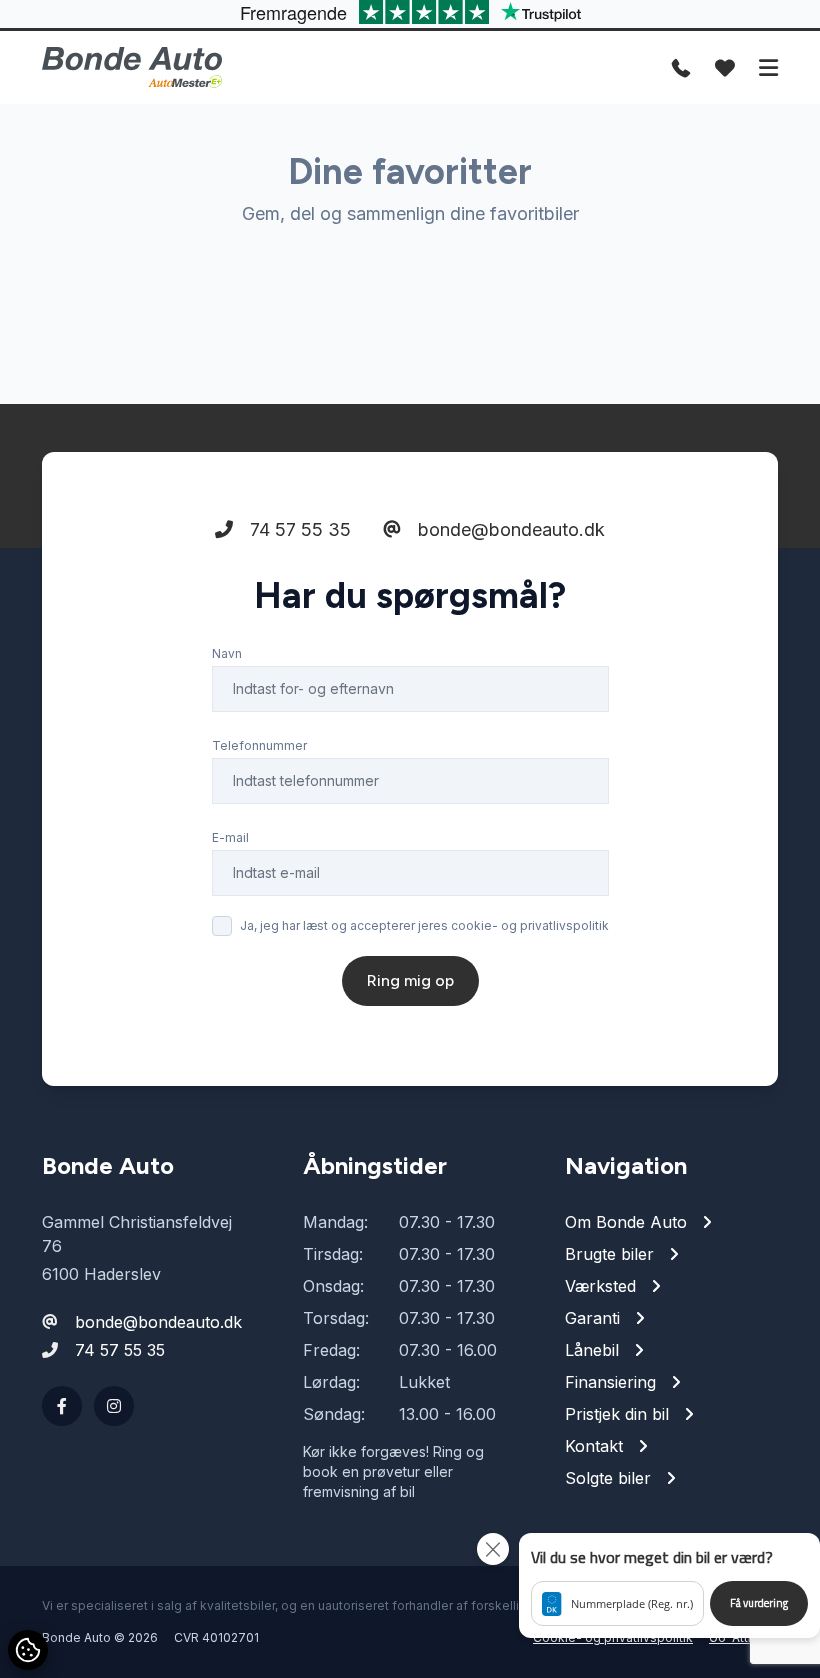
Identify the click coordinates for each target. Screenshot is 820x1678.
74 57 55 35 (298, 529)
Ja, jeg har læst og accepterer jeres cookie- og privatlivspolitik (424, 925)
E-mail (230, 837)
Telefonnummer (259, 745)
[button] (669, 1585)
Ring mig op (410, 980)
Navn (227, 653)
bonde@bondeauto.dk (509, 529)
